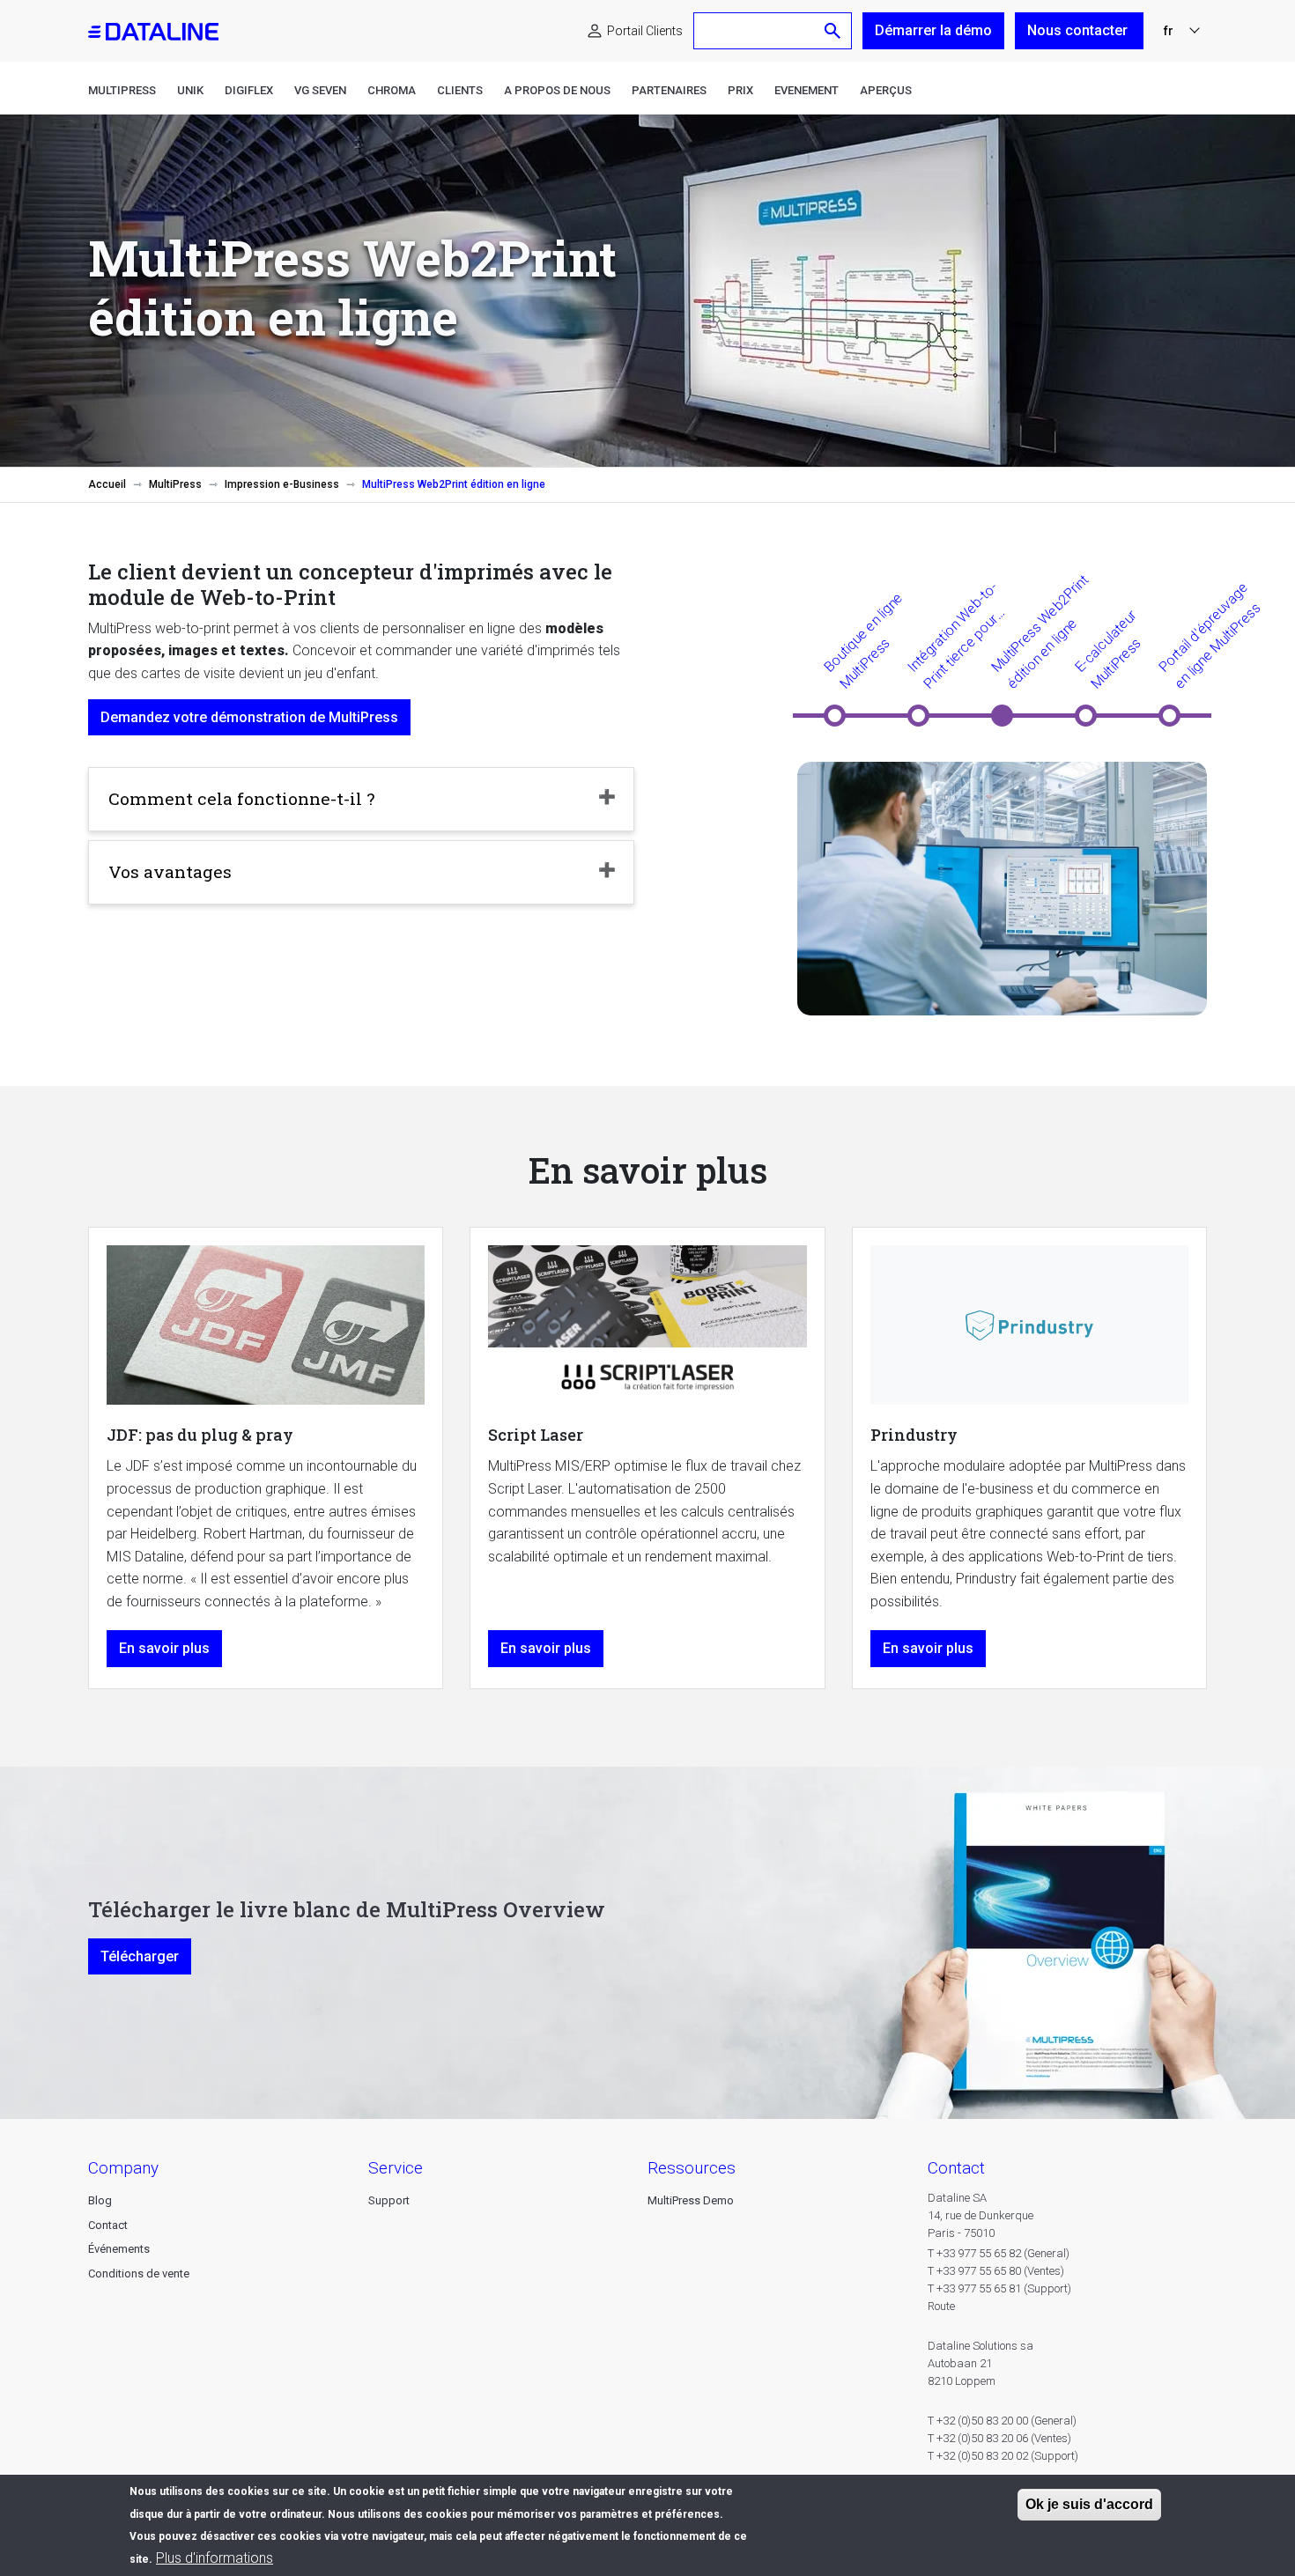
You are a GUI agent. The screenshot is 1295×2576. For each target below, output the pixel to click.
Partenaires (669, 90)
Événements (119, 2249)
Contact (108, 2225)
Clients (460, 90)
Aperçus (886, 90)
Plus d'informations (215, 2558)
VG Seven (320, 90)
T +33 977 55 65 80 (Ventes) (996, 2271)
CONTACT (956, 2168)
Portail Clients (645, 31)
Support (389, 2200)
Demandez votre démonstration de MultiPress (249, 717)
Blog (100, 2200)
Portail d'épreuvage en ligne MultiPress (1209, 635)
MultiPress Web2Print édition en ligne (1040, 631)
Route (941, 2306)
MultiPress (122, 90)
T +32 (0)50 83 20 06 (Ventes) (999, 2438)
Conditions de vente (139, 2273)
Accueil (107, 484)
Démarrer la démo (933, 30)
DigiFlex (249, 90)
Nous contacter (1079, 30)
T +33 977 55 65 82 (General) (999, 2253)
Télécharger (140, 1956)
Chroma (392, 90)
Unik (190, 90)
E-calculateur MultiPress (1107, 649)
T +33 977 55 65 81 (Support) (999, 2288)
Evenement (807, 90)
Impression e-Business (282, 484)
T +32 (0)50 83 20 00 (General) (1002, 2421)
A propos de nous (557, 90)
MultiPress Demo (691, 2200)
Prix (740, 90)
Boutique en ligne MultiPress (863, 640)
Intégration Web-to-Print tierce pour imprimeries (952, 636)
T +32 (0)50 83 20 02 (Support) (1003, 2456)
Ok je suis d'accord (1089, 2504)
